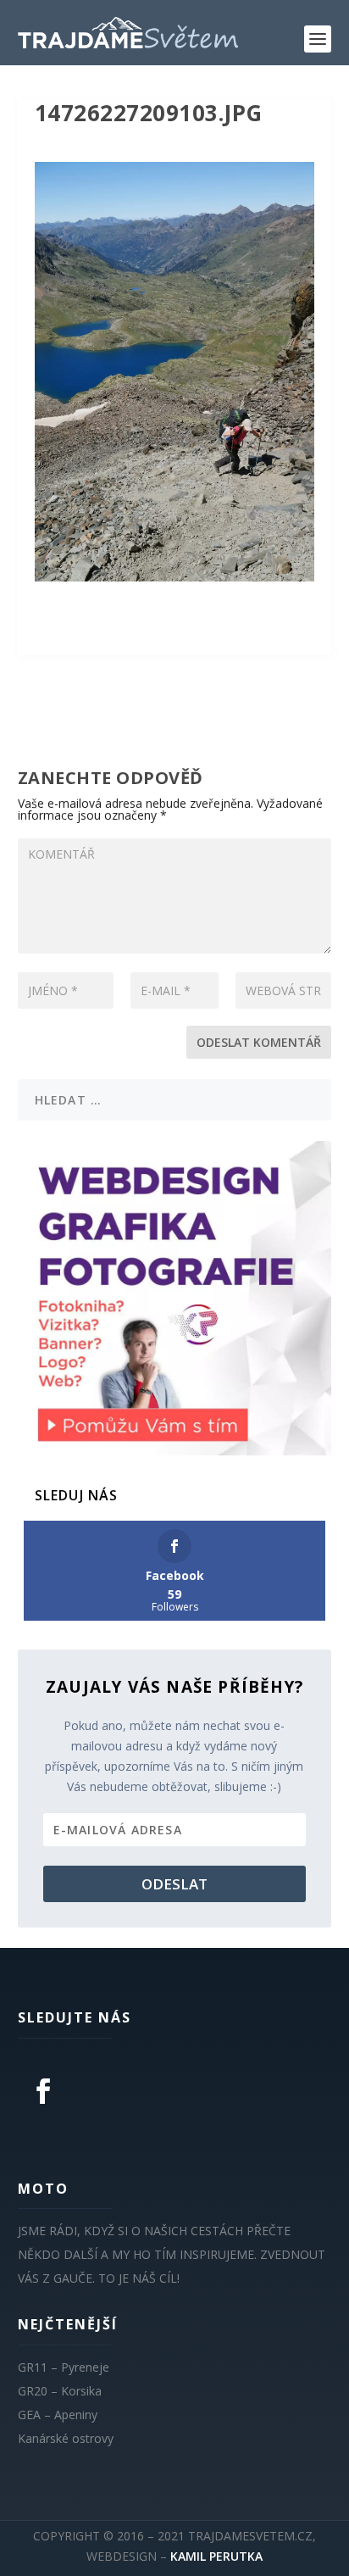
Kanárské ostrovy (66, 2438)
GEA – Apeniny (58, 2415)
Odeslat (174, 1884)
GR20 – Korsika (60, 2391)
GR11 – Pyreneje (64, 2367)
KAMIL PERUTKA (216, 2556)
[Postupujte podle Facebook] (43, 2091)
